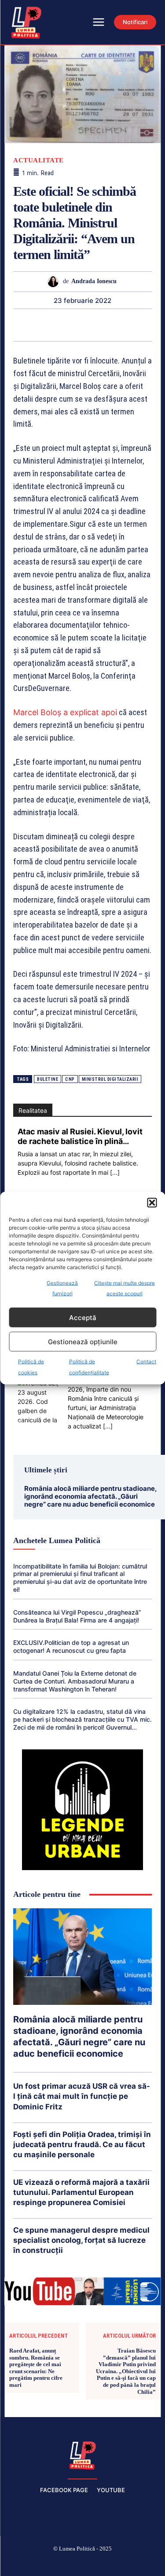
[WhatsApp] (52, 325)
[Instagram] (41, 2563)
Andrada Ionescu (94, 281)
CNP (70, 1079)
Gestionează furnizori (62, 1288)
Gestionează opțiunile (83, 1341)
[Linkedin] (72, 325)
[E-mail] (113, 325)
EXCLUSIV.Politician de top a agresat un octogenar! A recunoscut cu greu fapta (71, 1646)
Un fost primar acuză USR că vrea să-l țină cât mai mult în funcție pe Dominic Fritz (82, 2096)
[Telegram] (133, 325)
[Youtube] (145, 2563)
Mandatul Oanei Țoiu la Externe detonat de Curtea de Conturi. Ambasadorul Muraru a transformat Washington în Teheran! (75, 1681)
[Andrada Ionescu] (55, 282)
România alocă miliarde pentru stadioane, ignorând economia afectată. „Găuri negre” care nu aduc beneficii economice (91, 1496)
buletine (48, 1079)
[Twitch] (83, 2563)
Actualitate (38, 160)
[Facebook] (20, 2563)
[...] (115, 1172)
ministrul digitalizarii (110, 1079)
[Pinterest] (32, 325)
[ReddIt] (92, 325)
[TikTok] (62, 2563)
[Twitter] (11, 325)
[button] (152, 1203)
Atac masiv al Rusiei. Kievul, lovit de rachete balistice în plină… (80, 1136)
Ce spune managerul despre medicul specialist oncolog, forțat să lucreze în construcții (81, 2240)
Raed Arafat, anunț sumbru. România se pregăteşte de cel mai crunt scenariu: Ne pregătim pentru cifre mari (36, 2368)
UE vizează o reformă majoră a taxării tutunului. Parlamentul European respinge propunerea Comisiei (81, 2192)
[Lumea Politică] (83, 2454)
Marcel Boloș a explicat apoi (65, 712)
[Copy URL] (153, 325)
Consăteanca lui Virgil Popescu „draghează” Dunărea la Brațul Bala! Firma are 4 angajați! (77, 1616)
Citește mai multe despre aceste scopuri (125, 1288)
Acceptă (83, 1317)
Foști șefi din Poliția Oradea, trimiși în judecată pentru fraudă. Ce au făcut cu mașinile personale (82, 2144)
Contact (146, 1362)
